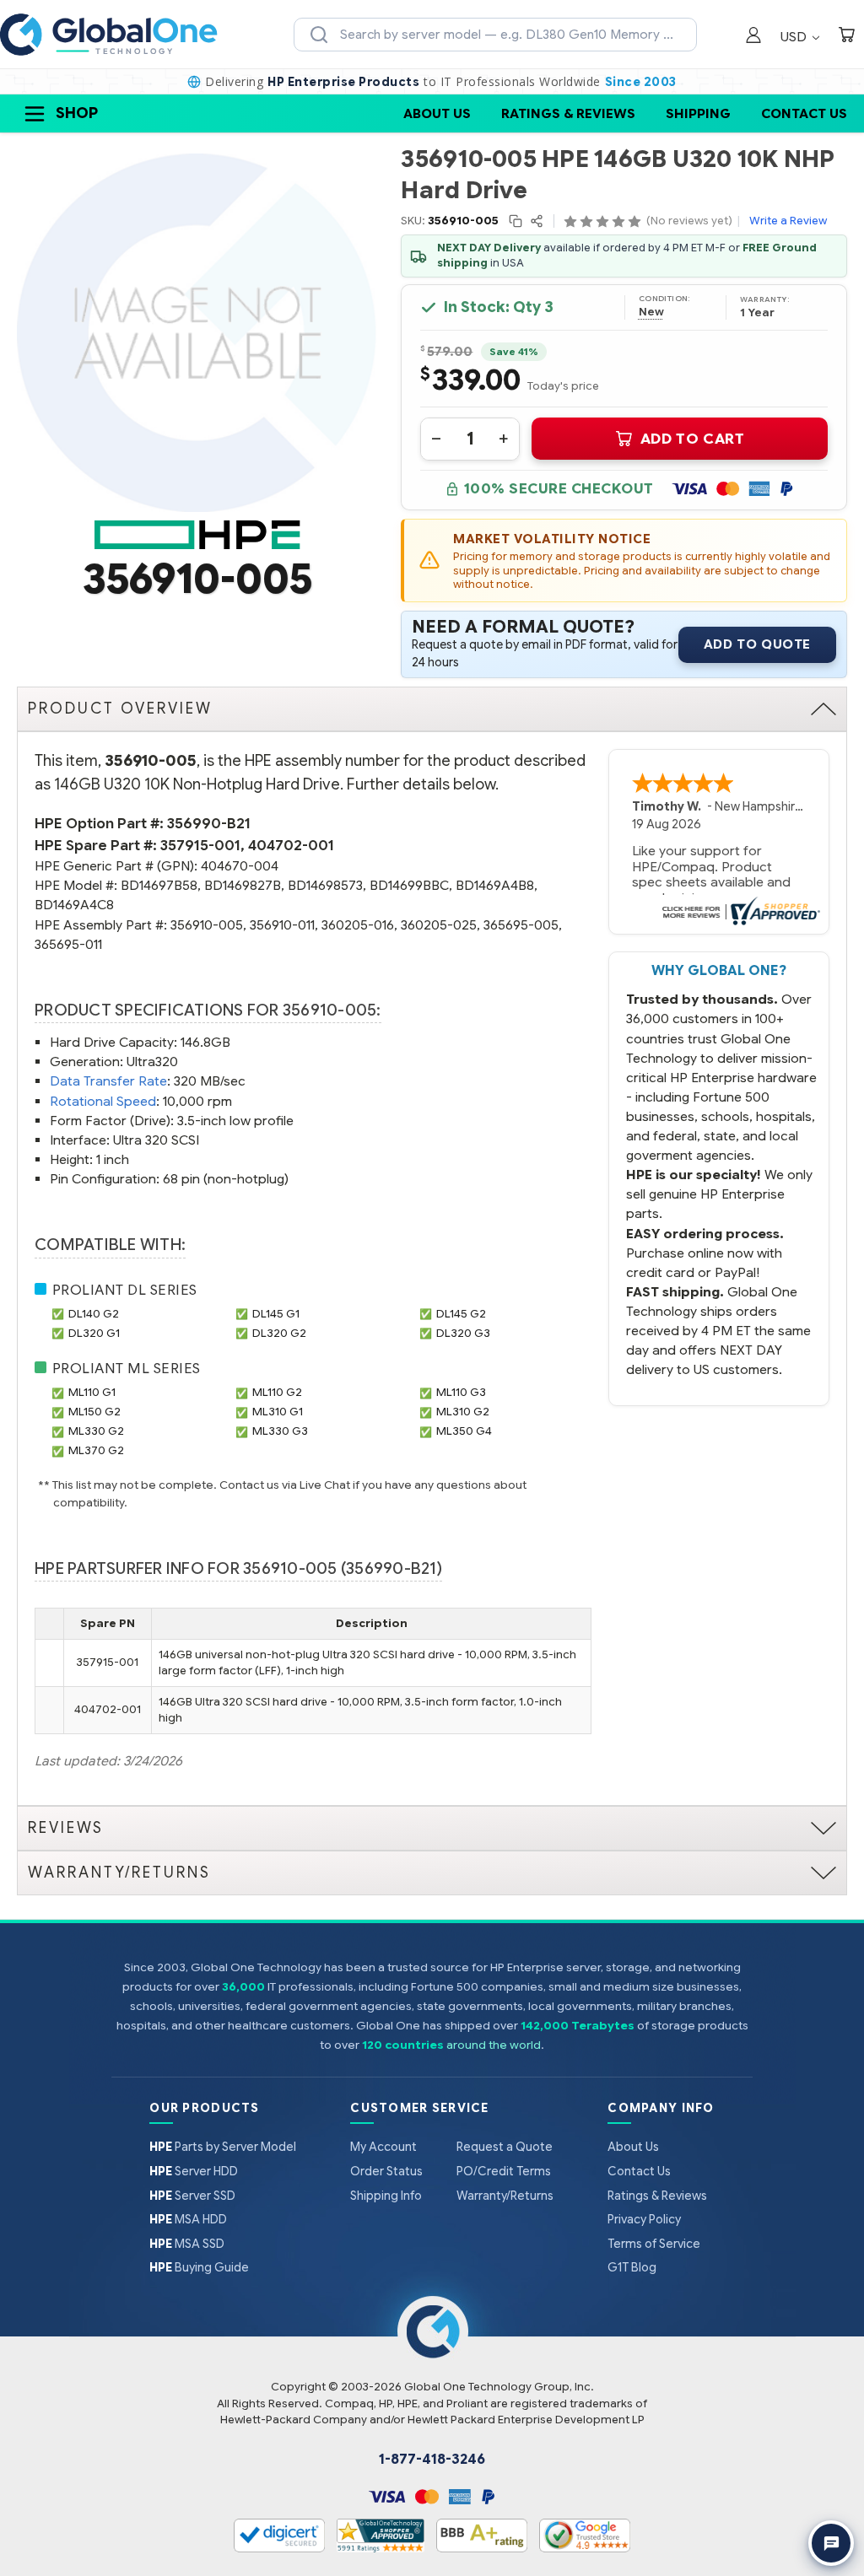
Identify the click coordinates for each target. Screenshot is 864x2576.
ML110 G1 (92, 1392)
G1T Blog (632, 2267)
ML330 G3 (280, 1431)
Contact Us (804, 113)
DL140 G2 (94, 1314)
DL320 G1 (94, 1333)
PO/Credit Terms (504, 2171)
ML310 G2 (463, 1412)
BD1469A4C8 (74, 905)
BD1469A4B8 (495, 885)
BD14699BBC (409, 885)
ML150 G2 (94, 1412)
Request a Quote (505, 2147)
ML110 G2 (277, 1392)
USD (795, 37)
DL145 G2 (461, 1314)
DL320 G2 (279, 1333)
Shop (77, 113)
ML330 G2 (96, 1431)
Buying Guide (199, 2267)
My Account (383, 2147)
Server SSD (192, 2196)
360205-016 (358, 925)
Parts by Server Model (223, 2147)
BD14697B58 (159, 885)
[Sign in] (753, 37)
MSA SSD (187, 2244)
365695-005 (521, 925)
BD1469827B (243, 885)
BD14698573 (325, 885)
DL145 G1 (276, 1314)
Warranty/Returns (505, 2196)
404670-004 (240, 866)
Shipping (698, 113)
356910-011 (282, 925)
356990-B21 (209, 824)
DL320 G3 (463, 1333)
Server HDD (194, 2171)
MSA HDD (188, 2219)
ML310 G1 (278, 1412)
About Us (437, 113)
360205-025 (439, 925)
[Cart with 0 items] (846, 37)
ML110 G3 (461, 1392)
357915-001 (200, 846)
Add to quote (757, 644)
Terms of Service (654, 2244)
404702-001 (291, 846)
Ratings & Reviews (568, 113)
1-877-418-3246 (432, 2460)
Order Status (386, 2171)
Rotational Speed (103, 1101)
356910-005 (207, 925)
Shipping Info (386, 2196)
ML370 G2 (96, 1450)
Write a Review (788, 221)
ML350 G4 (464, 1431)
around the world (494, 2045)
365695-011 (68, 944)
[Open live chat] (831, 2543)
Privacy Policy (644, 2219)
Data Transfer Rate (108, 1081)
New (651, 312)
